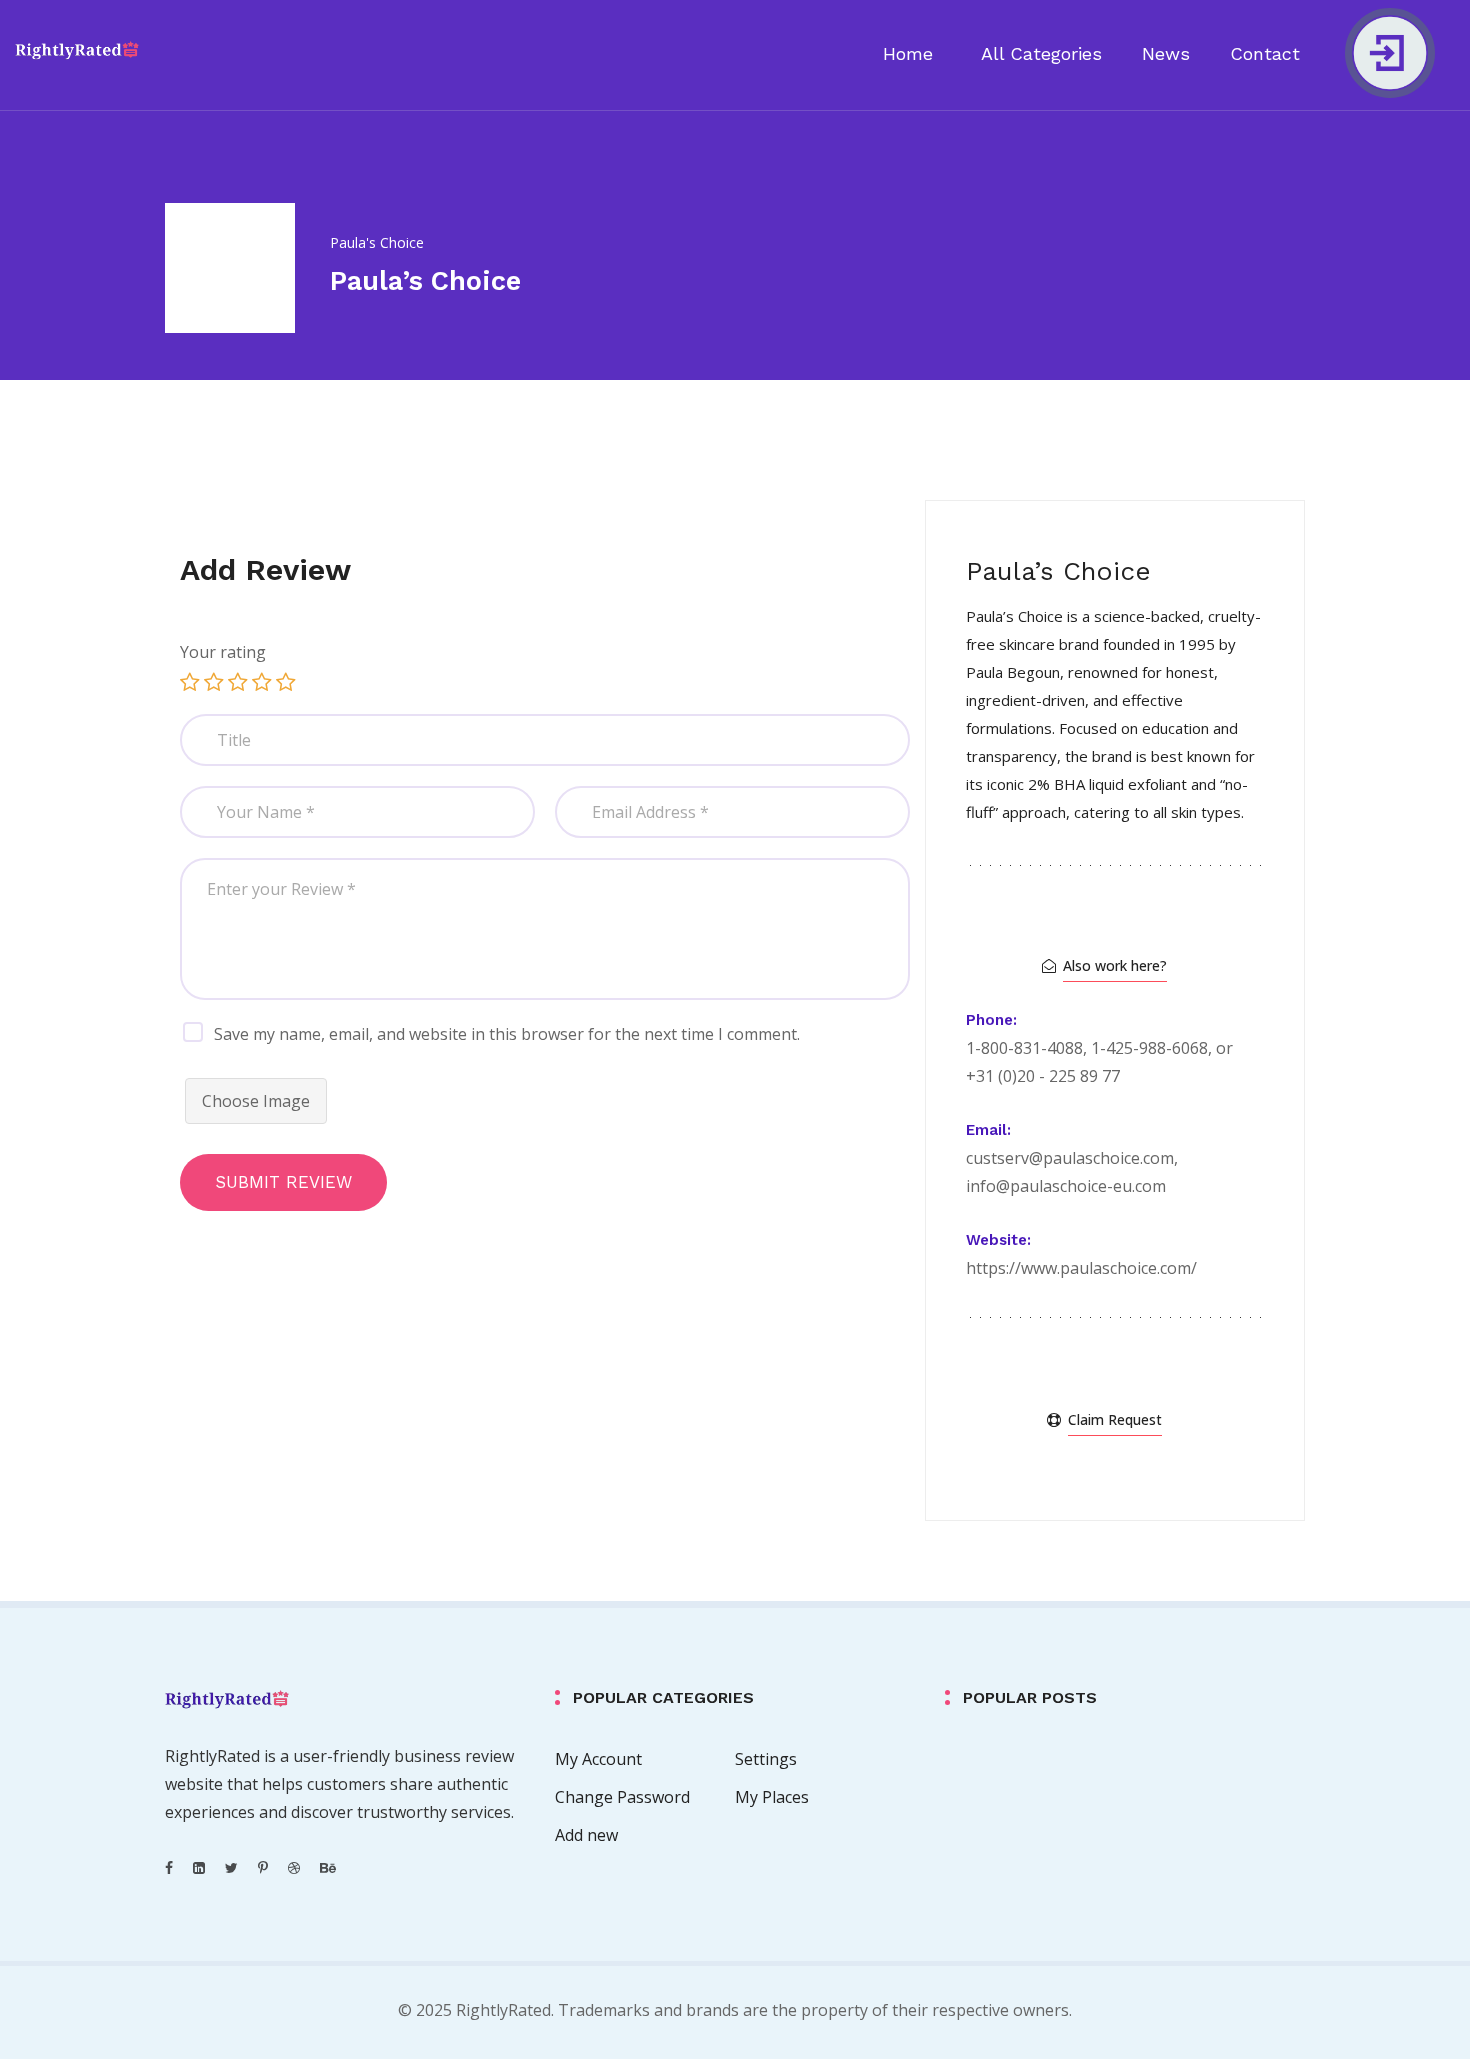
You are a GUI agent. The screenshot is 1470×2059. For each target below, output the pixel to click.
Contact (1265, 53)
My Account (598, 1759)
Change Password (622, 1797)
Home (908, 53)
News (1166, 53)
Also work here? (1115, 965)
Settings (766, 1759)
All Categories (1041, 53)
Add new (586, 1835)
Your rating (223, 652)
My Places (772, 1797)
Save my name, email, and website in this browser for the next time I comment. (507, 1034)
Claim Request (1115, 1419)
